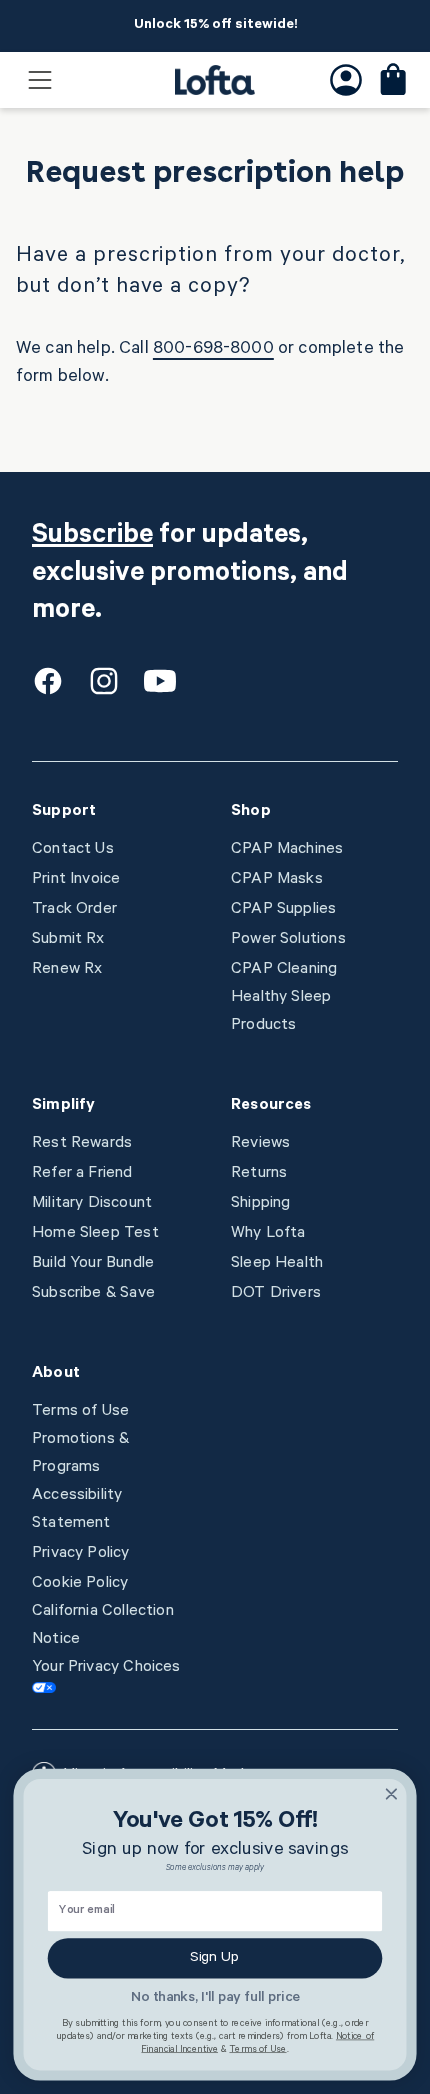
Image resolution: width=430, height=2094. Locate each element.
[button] (40, 80)
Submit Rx (68, 940)
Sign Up (214, 1958)
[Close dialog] (392, 1794)
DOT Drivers (276, 1294)
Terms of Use (80, 1412)
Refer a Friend (82, 1174)
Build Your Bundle (93, 1264)
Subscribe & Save (93, 1294)
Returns (259, 1174)
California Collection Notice (103, 1626)
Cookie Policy (80, 1584)
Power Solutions (288, 940)
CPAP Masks (277, 880)
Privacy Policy (81, 1554)
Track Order (74, 910)
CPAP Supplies (283, 910)
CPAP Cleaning (284, 970)
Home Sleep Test (95, 1234)
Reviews (260, 1144)
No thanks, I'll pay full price (215, 1999)
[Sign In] (346, 80)
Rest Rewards (82, 1144)
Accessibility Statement (77, 1510)
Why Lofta (268, 1234)
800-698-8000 (213, 350)
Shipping (260, 1204)
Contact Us (73, 850)
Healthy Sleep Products (281, 1012)
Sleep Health (277, 1264)
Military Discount (92, 1204)
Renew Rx (67, 970)
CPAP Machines (287, 850)
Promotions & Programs (80, 1454)
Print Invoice (76, 880)
